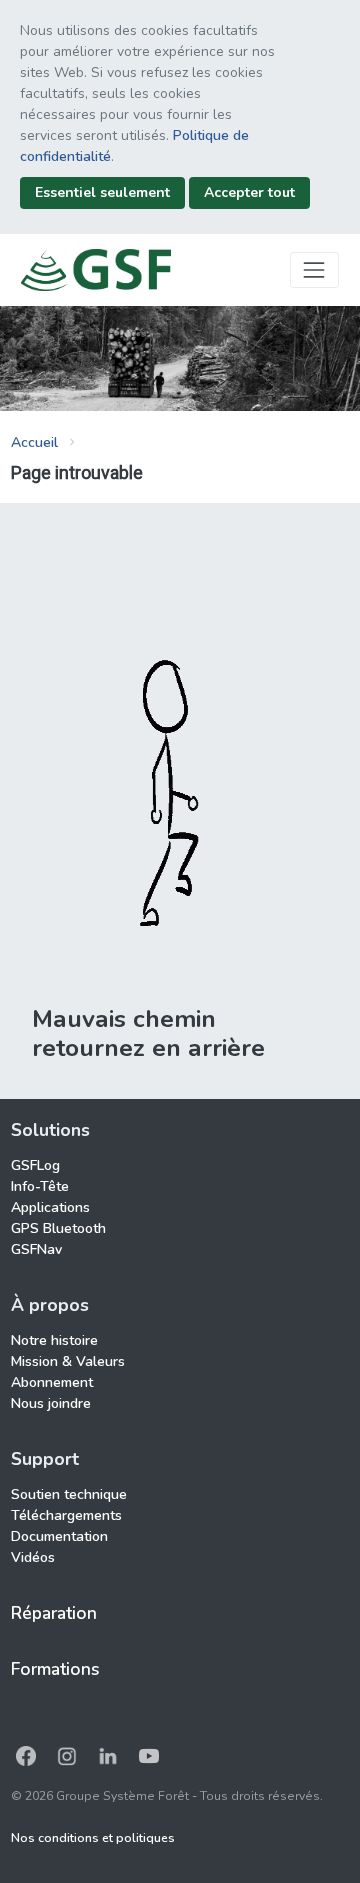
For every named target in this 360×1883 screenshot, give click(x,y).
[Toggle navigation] (314, 269)
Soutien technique (69, 1494)
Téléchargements (66, 1515)
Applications (50, 1207)
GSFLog (35, 1165)
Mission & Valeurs (68, 1361)
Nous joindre (51, 1403)
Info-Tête (40, 1186)
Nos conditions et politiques (93, 1838)
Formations (55, 1669)
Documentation (59, 1536)
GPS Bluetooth (58, 1228)
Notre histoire (54, 1340)
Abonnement (52, 1382)
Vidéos (33, 1557)
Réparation (54, 1613)
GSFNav (36, 1249)
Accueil (34, 442)
